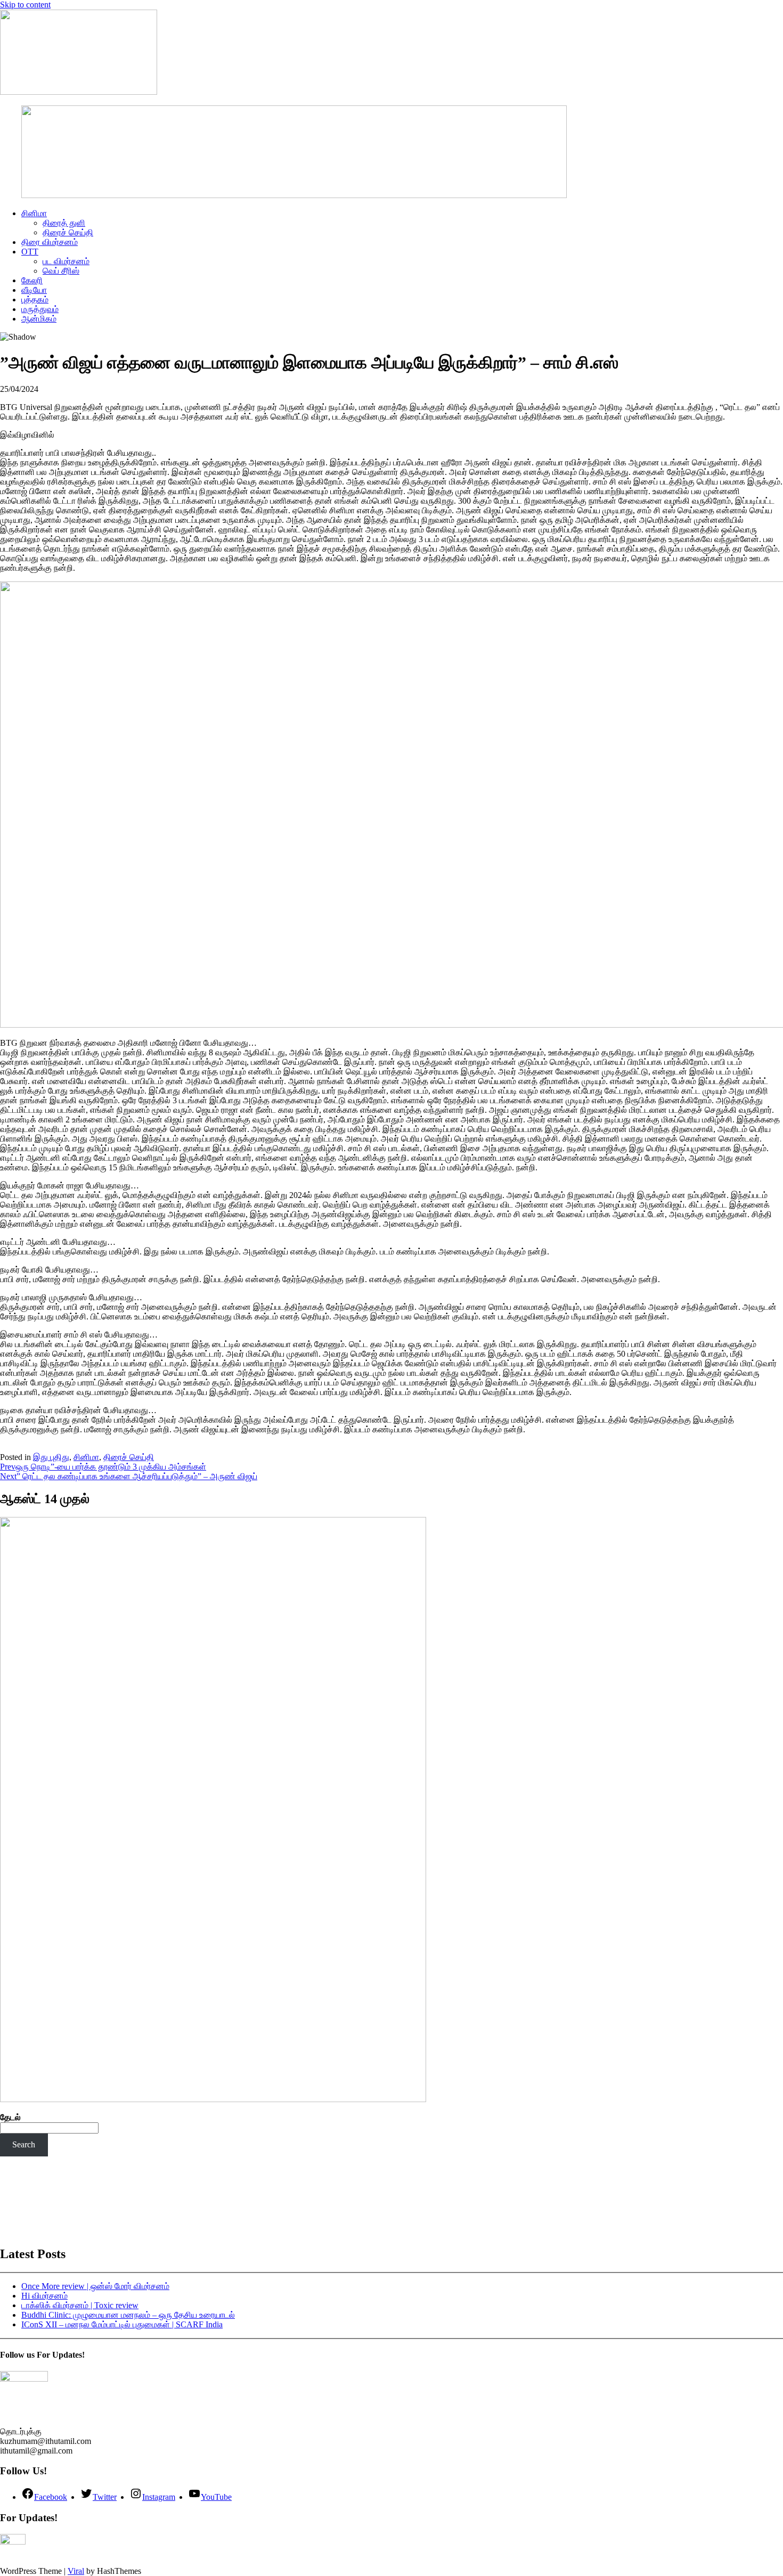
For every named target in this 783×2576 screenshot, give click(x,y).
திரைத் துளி (64, 223)
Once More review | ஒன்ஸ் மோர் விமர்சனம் (95, 2286)
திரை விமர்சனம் (50, 242)
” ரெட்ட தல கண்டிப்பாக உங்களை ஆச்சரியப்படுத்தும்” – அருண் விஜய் (129, 1476)
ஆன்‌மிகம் (39, 319)
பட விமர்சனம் (66, 261)
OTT (30, 252)
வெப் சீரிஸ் (61, 271)
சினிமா (34, 213)
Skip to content (25, 5)
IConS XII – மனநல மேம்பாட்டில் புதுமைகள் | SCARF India (122, 2324)
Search (24, 2144)
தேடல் (10, 2117)
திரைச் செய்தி (68, 232)
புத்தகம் (35, 300)
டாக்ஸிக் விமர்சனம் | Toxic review (80, 2305)
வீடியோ (34, 290)
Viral (76, 2571)
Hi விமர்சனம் (44, 2296)
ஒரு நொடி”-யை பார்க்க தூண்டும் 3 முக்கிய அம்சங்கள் (103, 1467)
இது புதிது (51, 1457)
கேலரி (32, 280)
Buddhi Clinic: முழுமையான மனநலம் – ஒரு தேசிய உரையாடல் (128, 2315)
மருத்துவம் (40, 309)
